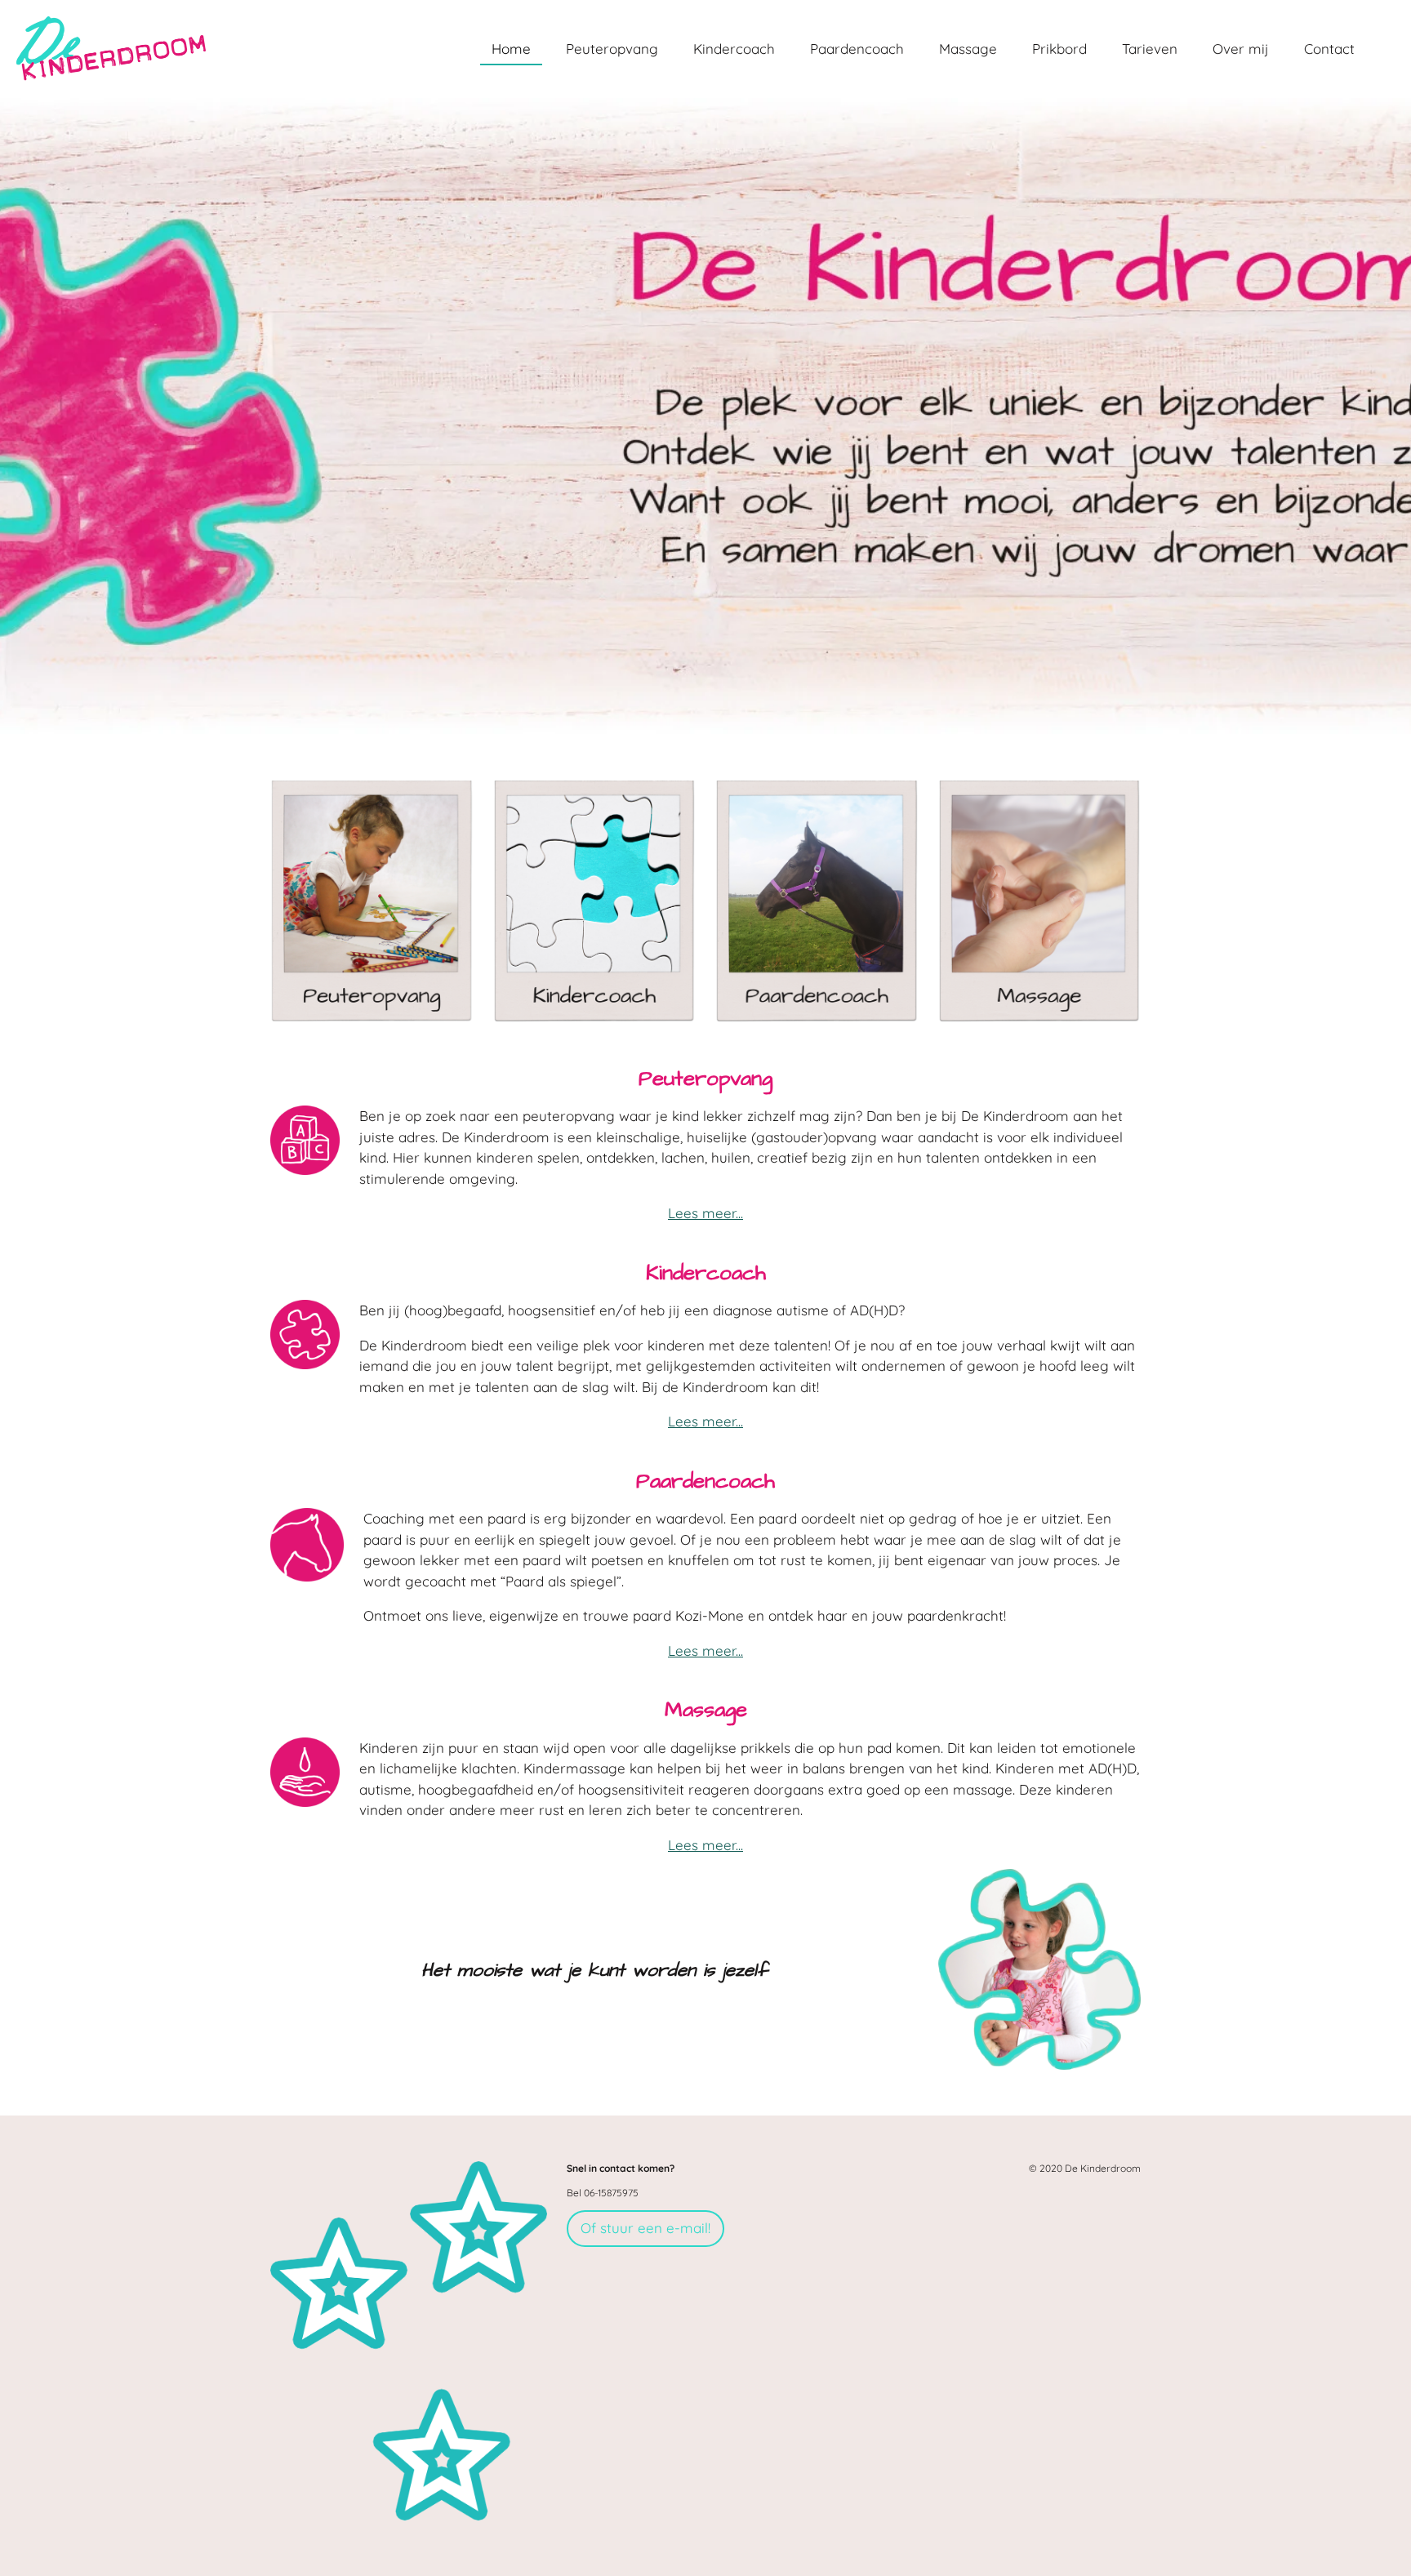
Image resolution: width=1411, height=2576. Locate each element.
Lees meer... (705, 1213)
